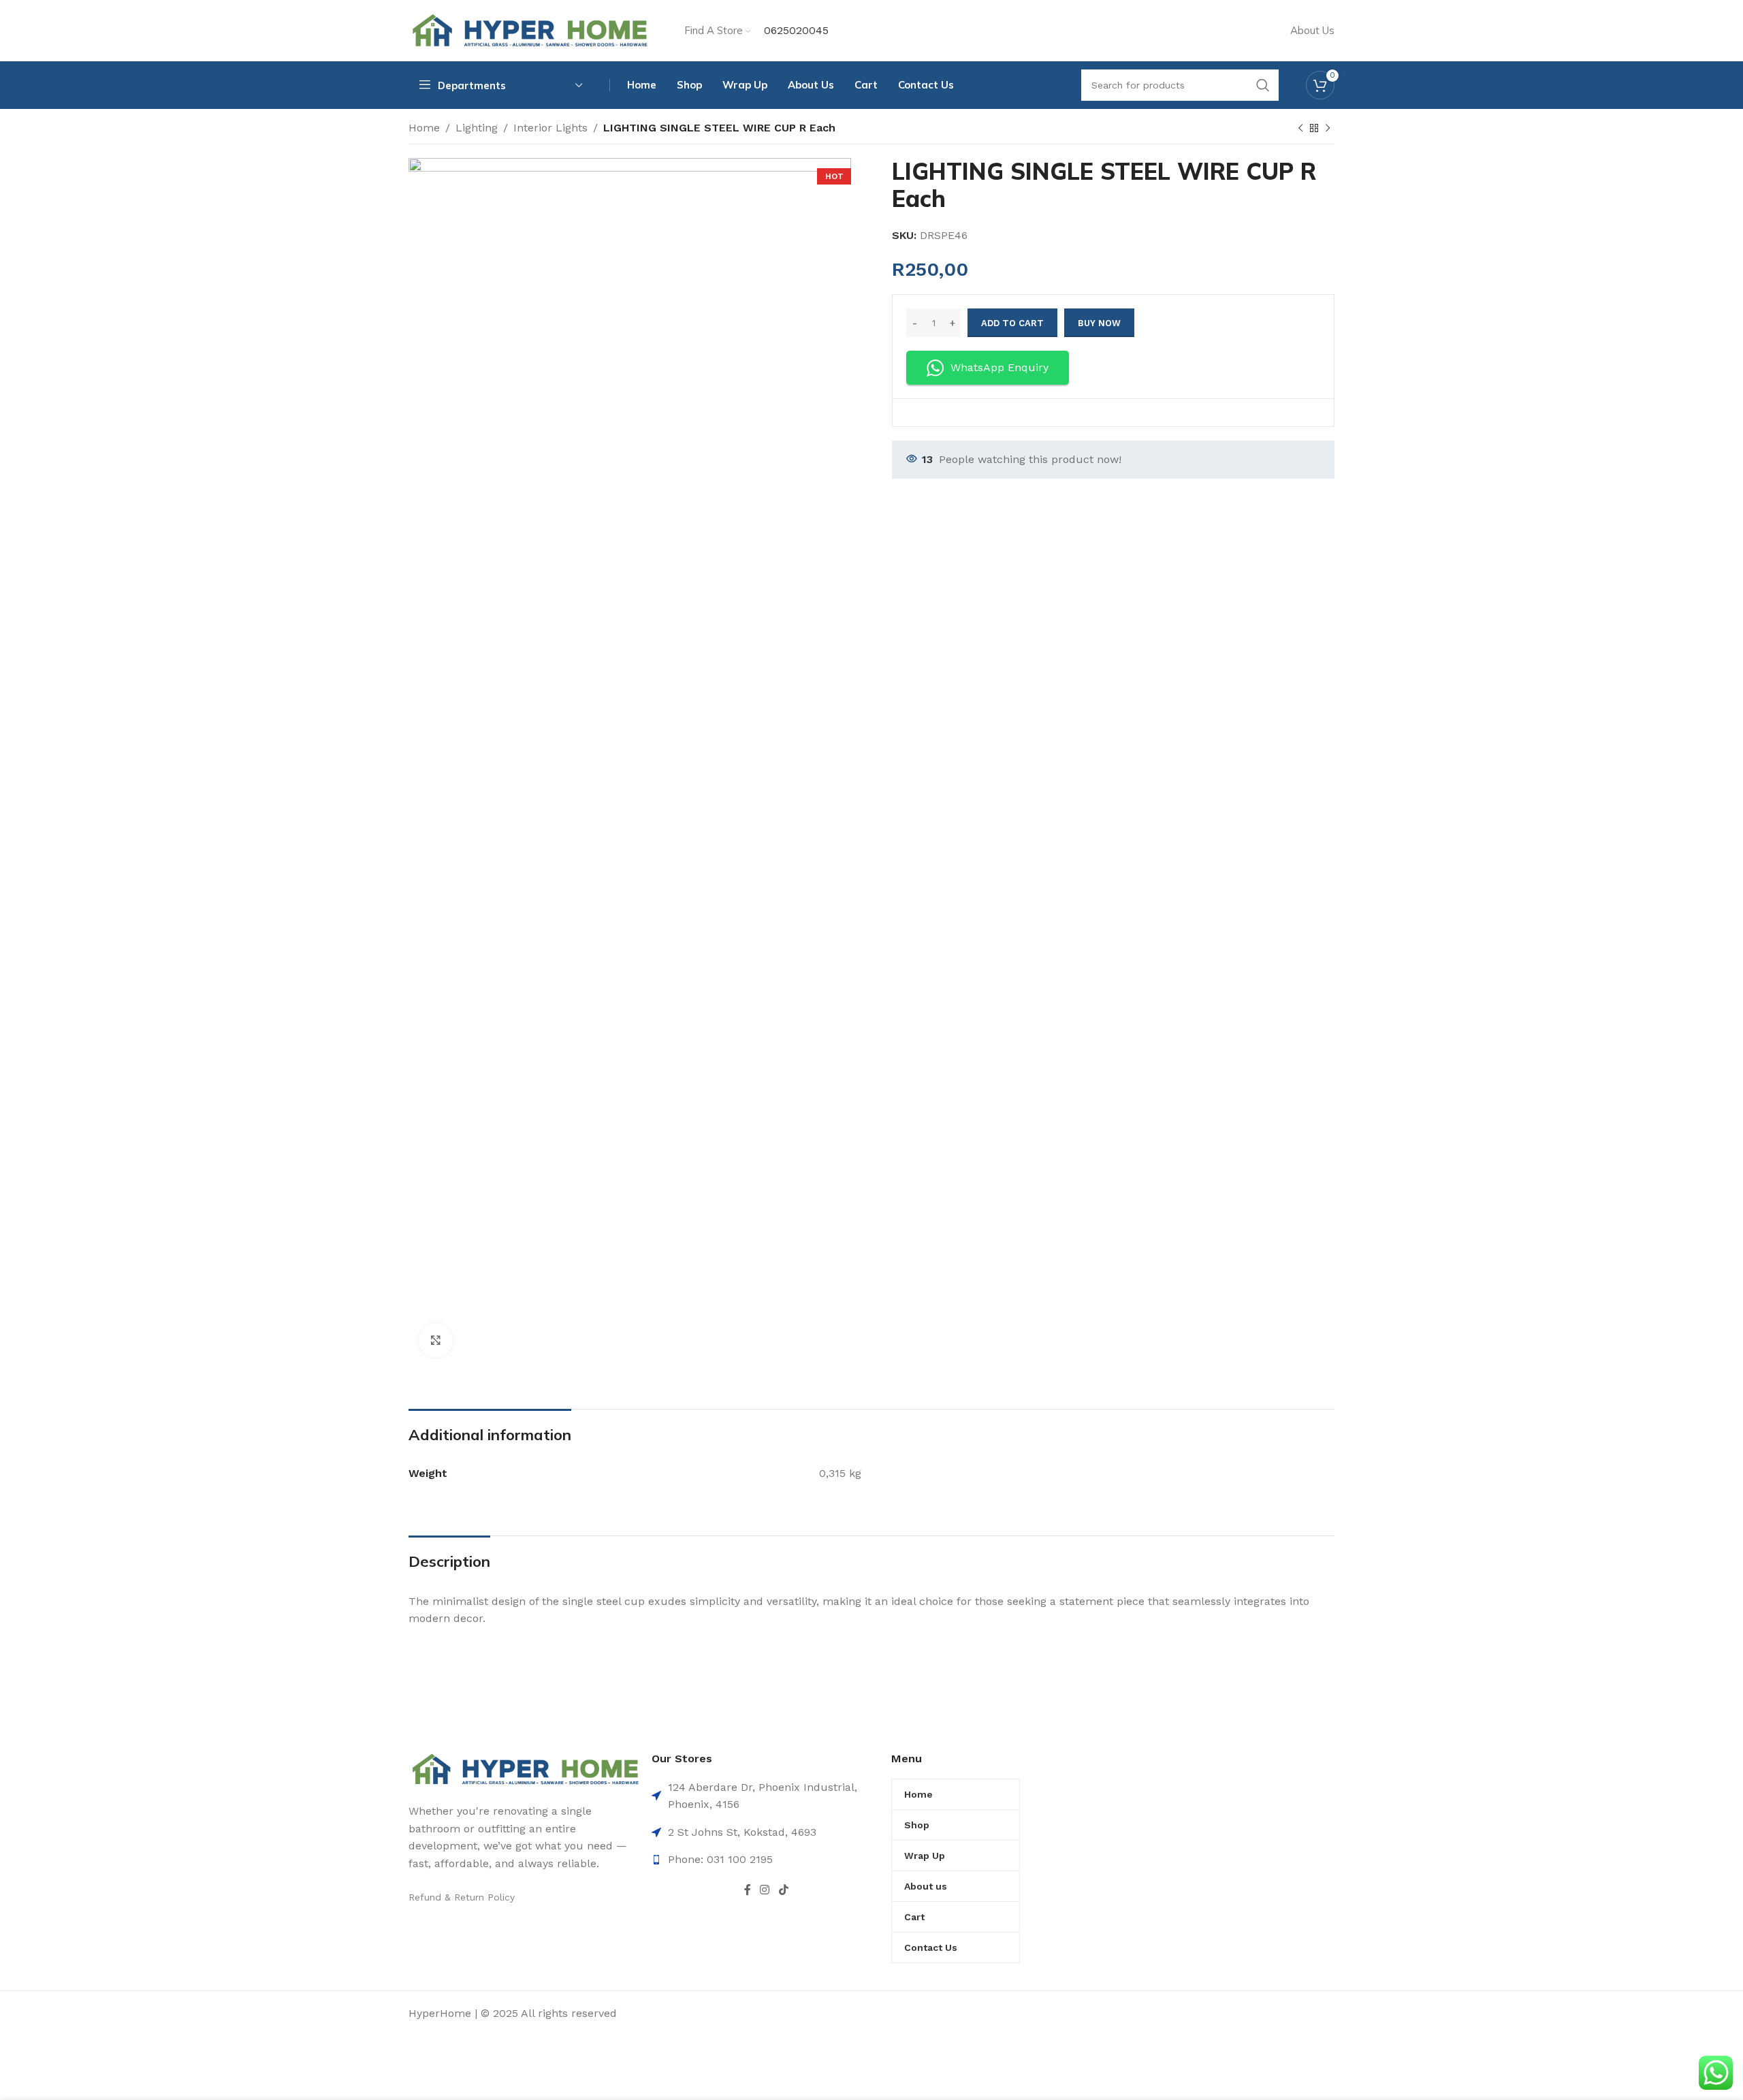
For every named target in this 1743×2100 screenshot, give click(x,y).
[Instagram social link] (765, 1890)
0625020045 (796, 30)
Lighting (477, 128)
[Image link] (525, 1768)
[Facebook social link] (747, 1890)
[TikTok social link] (783, 1890)
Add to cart (1012, 323)
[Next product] (1328, 129)
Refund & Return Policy (462, 1897)
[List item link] (766, 1860)
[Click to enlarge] (436, 1340)
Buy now (1099, 323)
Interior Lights (550, 128)
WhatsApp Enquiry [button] (1000, 367)
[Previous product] (1300, 129)
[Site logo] (529, 30)
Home (424, 128)
